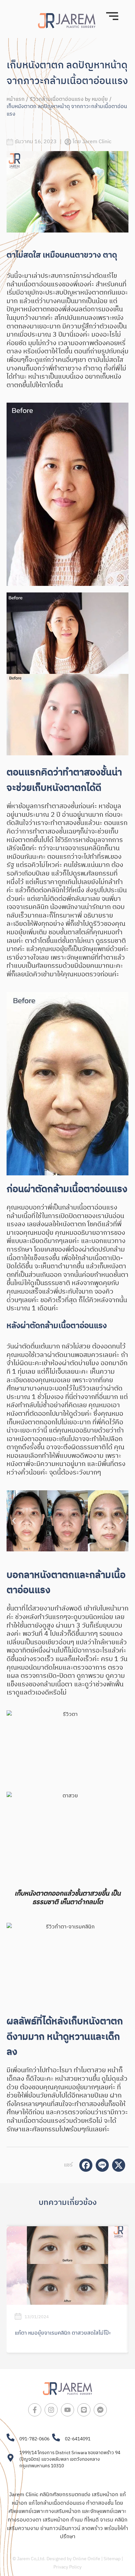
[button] (14, 1521)
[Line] (84, 2410)
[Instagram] (51, 2410)
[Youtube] (67, 2410)
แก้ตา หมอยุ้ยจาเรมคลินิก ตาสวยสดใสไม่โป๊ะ (63, 2333)
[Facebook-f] (35, 2410)
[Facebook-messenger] (100, 2410)
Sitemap (112, 2559)
